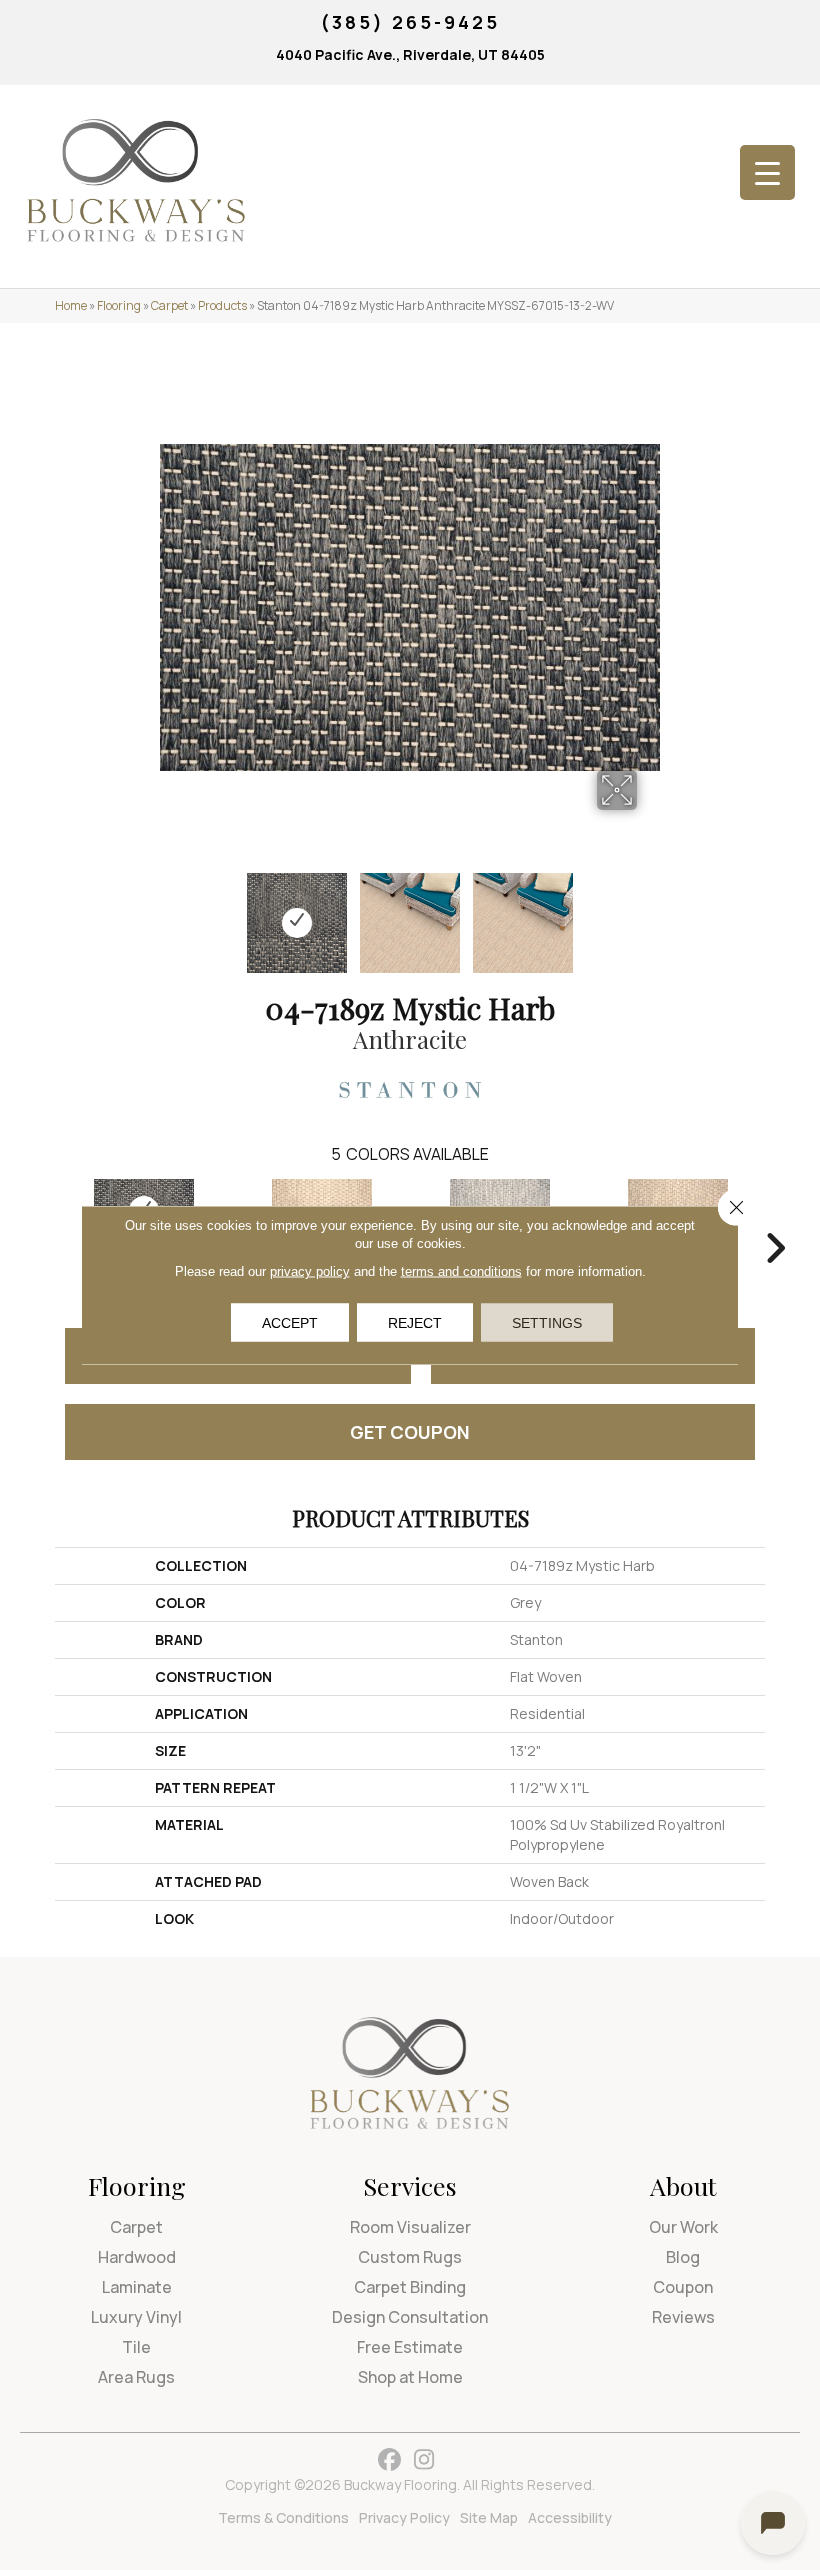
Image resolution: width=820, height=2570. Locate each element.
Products (222, 305)
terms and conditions (461, 1271)
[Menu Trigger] (767, 172)
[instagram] (424, 2460)
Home (71, 305)
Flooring (119, 305)
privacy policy (310, 1271)
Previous (170, 913)
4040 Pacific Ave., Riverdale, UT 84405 (410, 54)
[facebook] (389, 2460)
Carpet (169, 305)
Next (650, 913)
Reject (415, 1323)
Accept (290, 1323)
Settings (547, 1323)
